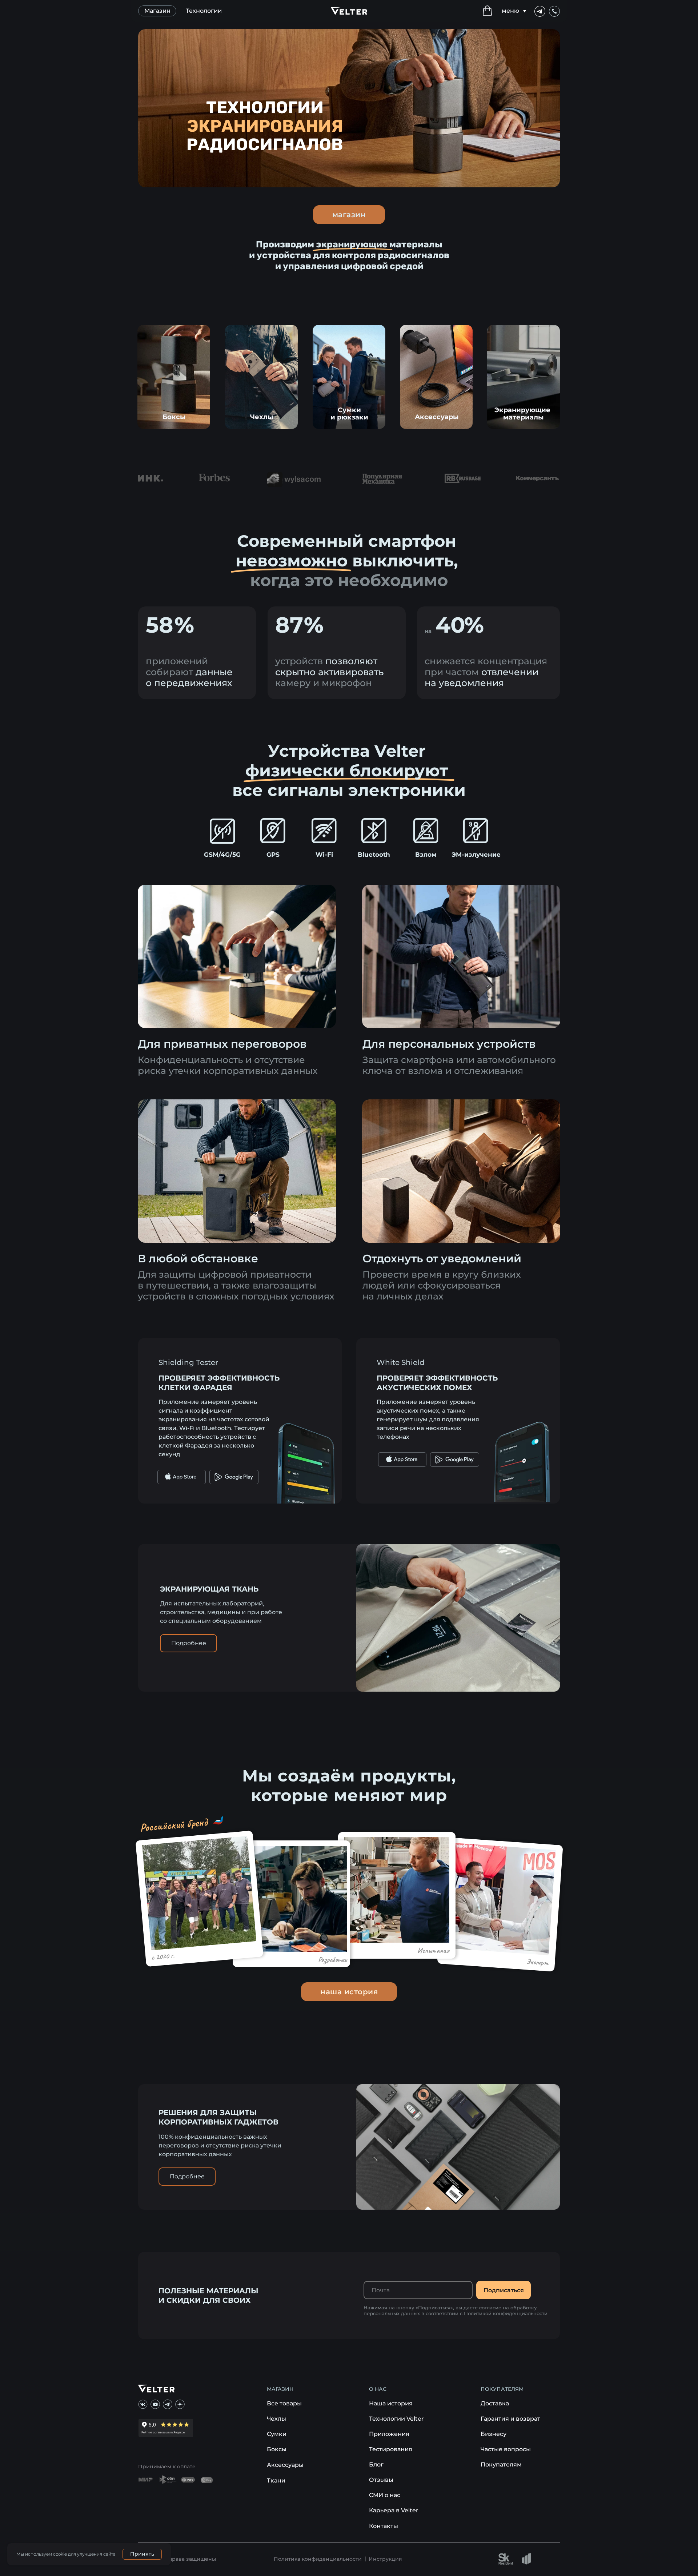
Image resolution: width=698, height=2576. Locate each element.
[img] (174, 377)
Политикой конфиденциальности (506, 2313)
